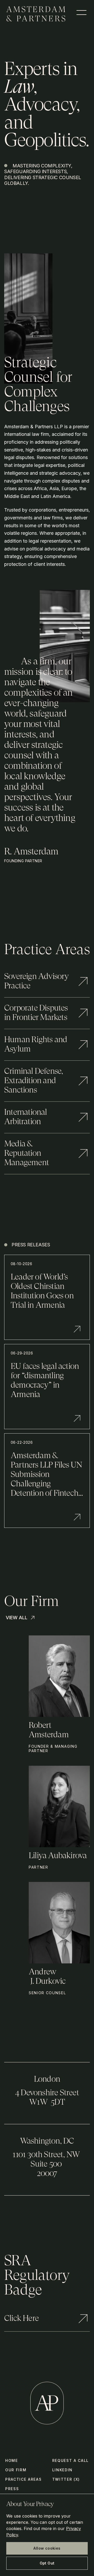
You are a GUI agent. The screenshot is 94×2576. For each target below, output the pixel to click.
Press (12, 2489)
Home (12, 2460)
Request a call (71, 2460)
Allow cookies (47, 2548)
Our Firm (16, 2470)
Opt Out (47, 2563)
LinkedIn (62, 2470)
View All (17, 1618)
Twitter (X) (66, 2479)
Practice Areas (23, 2479)
